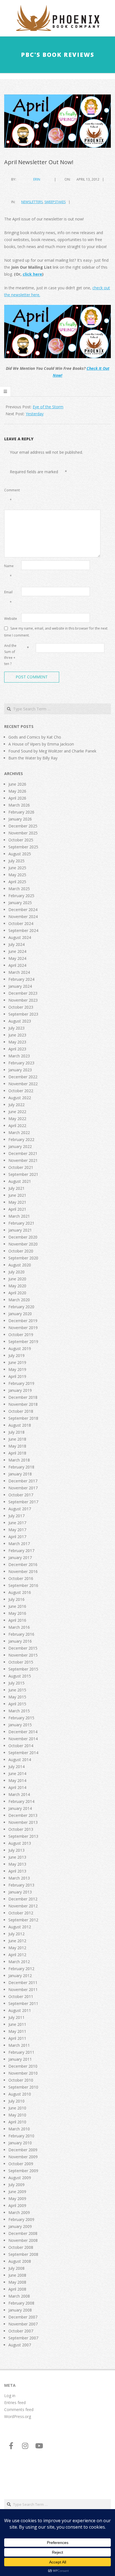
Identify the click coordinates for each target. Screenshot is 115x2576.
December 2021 (23, 1153)
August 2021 (20, 1181)
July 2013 (16, 1850)
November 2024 (23, 916)
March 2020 (19, 1300)
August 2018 (20, 1425)
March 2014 (19, 1794)
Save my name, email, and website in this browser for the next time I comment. (56, 632)
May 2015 (17, 1697)
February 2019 (21, 1383)
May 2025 (17, 875)
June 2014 (17, 1773)
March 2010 (19, 2129)
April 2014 (17, 1787)
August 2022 (20, 1098)
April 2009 (17, 2205)
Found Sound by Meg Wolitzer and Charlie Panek (52, 751)
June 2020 (17, 1279)
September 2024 (23, 930)
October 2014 (21, 1746)
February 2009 (21, 2219)
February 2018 (21, 1467)
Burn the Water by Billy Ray (33, 758)
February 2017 (21, 1551)
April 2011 (17, 2038)
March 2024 (19, 972)
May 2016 (17, 1613)
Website (11, 619)
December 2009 (23, 2150)
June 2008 (17, 2275)
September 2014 (23, 1753)
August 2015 (20, 1676)
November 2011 (23, 1989)
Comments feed (19, 2409)
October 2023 (21, 1007)
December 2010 (23, 2066)
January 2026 (20, 819)
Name (9, 571)
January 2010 (20, 2143)
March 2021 (19, 1216)
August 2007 (20, 2345)
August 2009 (20, 2178)
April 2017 (17, 1537)
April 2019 (17, 1376)
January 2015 (20, 1725)
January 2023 (20, 1070)
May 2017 (17, 1530)
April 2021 (17, 1209)
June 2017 (17, 1523)
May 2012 (17, 1948)
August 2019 (20, 1348)
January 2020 (20, 1314)
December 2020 (23, 1237)
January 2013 (20, 1892)
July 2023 (16, 1028)
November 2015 (23, 1655)
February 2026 (21, 812)
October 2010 (21, 2080)
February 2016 (21, 1634)
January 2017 (20, 1558)
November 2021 (23, 1160)
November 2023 (23, 1000)
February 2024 (21, 979)
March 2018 (19, 1460)
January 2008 (20, 2310)
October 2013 (21, 1829)
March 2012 (19, 1962)
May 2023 (17, 1042)
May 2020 (17, 1286)
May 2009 (17, 2199)
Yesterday (35, 414)
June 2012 (17, 1941)
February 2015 (21, 1718)
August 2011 (20, 2010)
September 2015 (23, 1669)
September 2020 (23, 1258)
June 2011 (17, 2024)
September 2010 (23, 2087)
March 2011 (19, 2045)
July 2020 (16, 1272)
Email (8, 597)
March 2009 (19, 2212)
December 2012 (23, 1899)
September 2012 (23, 1920)
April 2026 (17, 798)
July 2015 (16, 1683)
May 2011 (17, 2031)
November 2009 (23, 2157)
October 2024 (21, 923)
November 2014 (23, 1739)
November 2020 (23, 1244)
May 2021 (17, 1202)
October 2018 (21, 1411)
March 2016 (19, 1627)
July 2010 (16, 2101)
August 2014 (20, 1760)
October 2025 (21, 840)
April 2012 (17, 1955)
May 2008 (17, 2282)
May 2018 (17, 1446)
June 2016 (17, 1606)
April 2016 (17, 1620)
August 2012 (20, 1927)
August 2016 (20, 1592)
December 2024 (23, 910)
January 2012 (20, 1976)
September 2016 (23, 1585)
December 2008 (23, 2233)
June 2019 (17, 1362)
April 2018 (17, 1453)
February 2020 (21, 1307)
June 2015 (17, 1690)
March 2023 (19, 1056)
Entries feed (15, 2403)
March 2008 (19, 2296)
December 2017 (23, 1481)
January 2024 (20, 986)
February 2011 (21, 2052)
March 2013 (19, 1878)
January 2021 (20, 1230)
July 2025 (16, 861)
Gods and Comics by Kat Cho (35, 737)
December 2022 (23, 1077)
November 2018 (23, 1404)
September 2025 (23, 847)
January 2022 (20, 1146)
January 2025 (20, 903)
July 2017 (16, 1516)
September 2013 (23, 1836)
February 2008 (21, 2303)
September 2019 (23, 1342)
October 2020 (21, 1251)
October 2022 (21, 1091)
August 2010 (20, 2094)
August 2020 (20, 1265)
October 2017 (21, 1495)
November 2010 (23, 2073)
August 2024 (20, 937)
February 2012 (21, 1969)
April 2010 (17, 2122)
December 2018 (23, 1397)
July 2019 (16, 1355)
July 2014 (16, 1767)
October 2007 (21, 2331)
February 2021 (21, 1223)
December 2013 (23, 1815)
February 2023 (21, 1063)
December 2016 (23, 1564)
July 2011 (16, 2017)
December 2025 (23, 826)
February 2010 (21, 2136)
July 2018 (16, 1432)
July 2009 (16, 2185)
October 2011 (21, 1996)
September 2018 (23, 1418)
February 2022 (21, 1139)
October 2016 (21, 1578)
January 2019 (20, 1390)
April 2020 (17, 1293)
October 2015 (21, 1662)
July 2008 (16, 2268)
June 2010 (17, 2108)
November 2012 (23, 1906)
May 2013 (17, 1864)
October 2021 (21, 1167)
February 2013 (21, 1885)
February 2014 (21, 1801)
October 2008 (21, 2247)
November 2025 (23, 833)
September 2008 (23, 2254)
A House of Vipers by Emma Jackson (41, 744)
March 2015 (19, 1711)
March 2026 (19, 805)
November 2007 (23, 2324)
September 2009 (23, 2171)
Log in (10, 2396)
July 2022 (16, 1105)
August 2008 (20, 2261)
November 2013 (23, 1822)
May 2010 (17, 2115)
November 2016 (23, 1571)
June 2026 (17, 784)
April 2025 (17, 882)
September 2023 (23, 1014)
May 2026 (17, 791)
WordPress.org (18, 2416)
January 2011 (20, 2059)
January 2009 (20, 2226)
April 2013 (17, 1871)
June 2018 (17, 1439)
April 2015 (17, 1704)
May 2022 (17, 1119)
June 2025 (17, 868)
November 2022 (23, 1084)
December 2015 (23, 1648)
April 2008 (17, 2289)
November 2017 (23, 1488)
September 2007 (23, 2338)
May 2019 (17, 1369)
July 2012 (16, 1934)
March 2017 (19, 1544)
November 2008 (23, 2240)
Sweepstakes (55, 202)
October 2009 (21, 2164)
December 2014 (23, 1732)
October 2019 (21, 1335)
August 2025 (20, 854)
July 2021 (16, 1188)
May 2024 (17, 958)
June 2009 (17, 2192)
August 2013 (20, 1843)
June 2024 (17, 951)
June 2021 (17, 1195)
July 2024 (16, 944)
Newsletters (32, 202)
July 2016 (16, 1599)
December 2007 (23, 2317)
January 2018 (20, 1474)
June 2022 (17, 1112)
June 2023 (17, 1035)
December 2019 (23, 1321)
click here (32, 274)
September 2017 (23, 1502)
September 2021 (23, 1174)
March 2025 (19, 889)
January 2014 (20, 1808)
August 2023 (20, 1021)
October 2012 (21, 1913)
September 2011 (23, 2003)
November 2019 (23, 1328)
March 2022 (19, 1132)
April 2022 (17, 1126)
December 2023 (23, 993)
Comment (12, 495)
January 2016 (20, 1641)
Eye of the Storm (48, 407)
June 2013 (17, 1857)
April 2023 (17, 1049)
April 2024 (17, 965)
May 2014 (17, 1780)
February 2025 (21, 896)
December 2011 (23, 1983)
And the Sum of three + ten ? (10, 655)
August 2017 (20, 1509)
